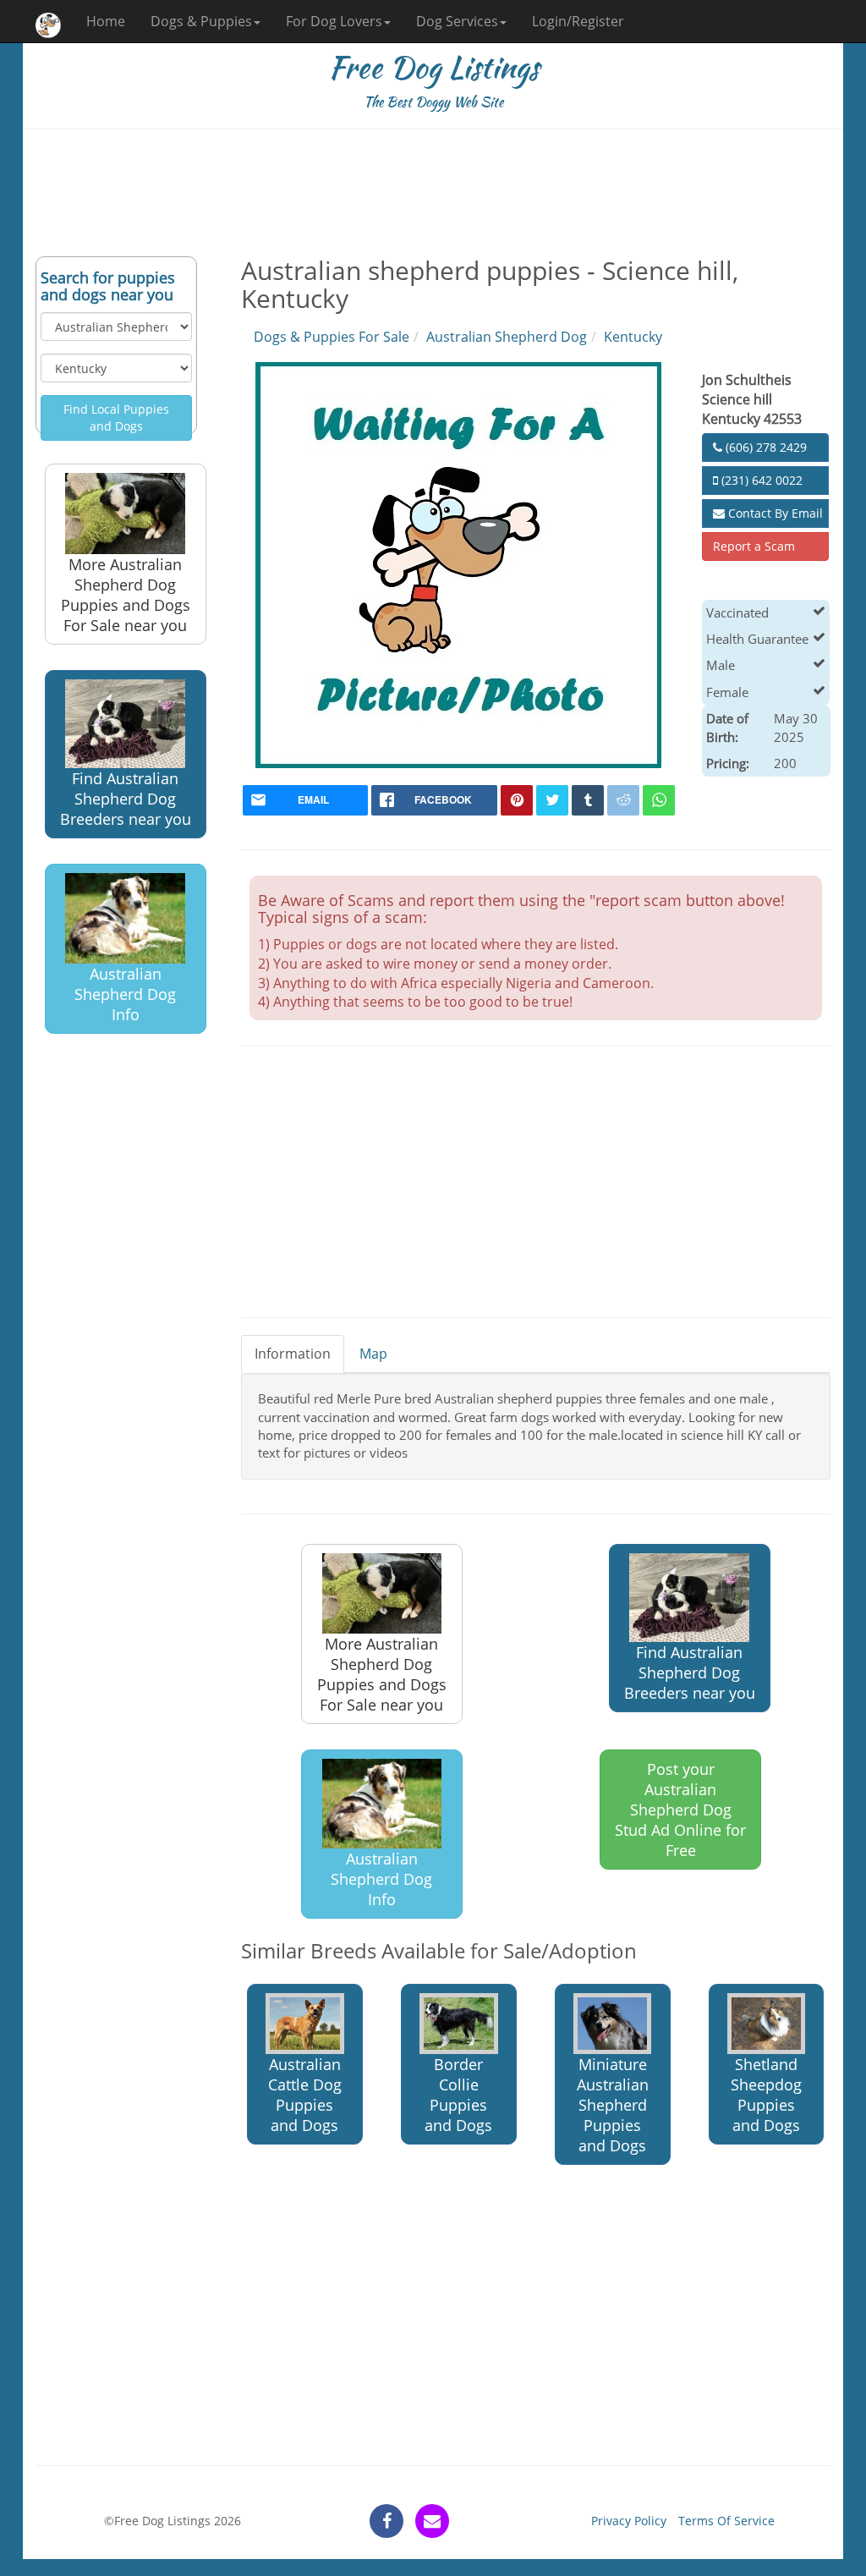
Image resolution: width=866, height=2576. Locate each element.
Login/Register (578, 21)
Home (106, 21)
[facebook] (386, 2521)
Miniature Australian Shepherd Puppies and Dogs (613, 2105)
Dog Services (457, 21)
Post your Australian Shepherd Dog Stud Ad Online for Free (680, 1810)
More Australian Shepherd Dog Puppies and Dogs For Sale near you (126, 595)
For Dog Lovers (334, 21)
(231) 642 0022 (760, 480)
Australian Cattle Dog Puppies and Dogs (305, 2095)
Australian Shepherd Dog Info (125, 994)
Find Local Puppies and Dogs (116, 417)
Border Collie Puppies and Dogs (458, 2095)
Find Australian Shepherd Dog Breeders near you (126, 799)
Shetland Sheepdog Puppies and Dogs (766, 2095)
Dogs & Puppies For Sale (332, 337)
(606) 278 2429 (765, 447)
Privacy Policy (629, 2521)
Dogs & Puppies (201, 21)
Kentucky (633, 337)
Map (373, 1354)
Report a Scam (754, 546)
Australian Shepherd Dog (507, 337)
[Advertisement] (433, 193)
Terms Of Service (726, 2521)
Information (293, 1354)
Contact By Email (774, 513)
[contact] (432, 2521)
